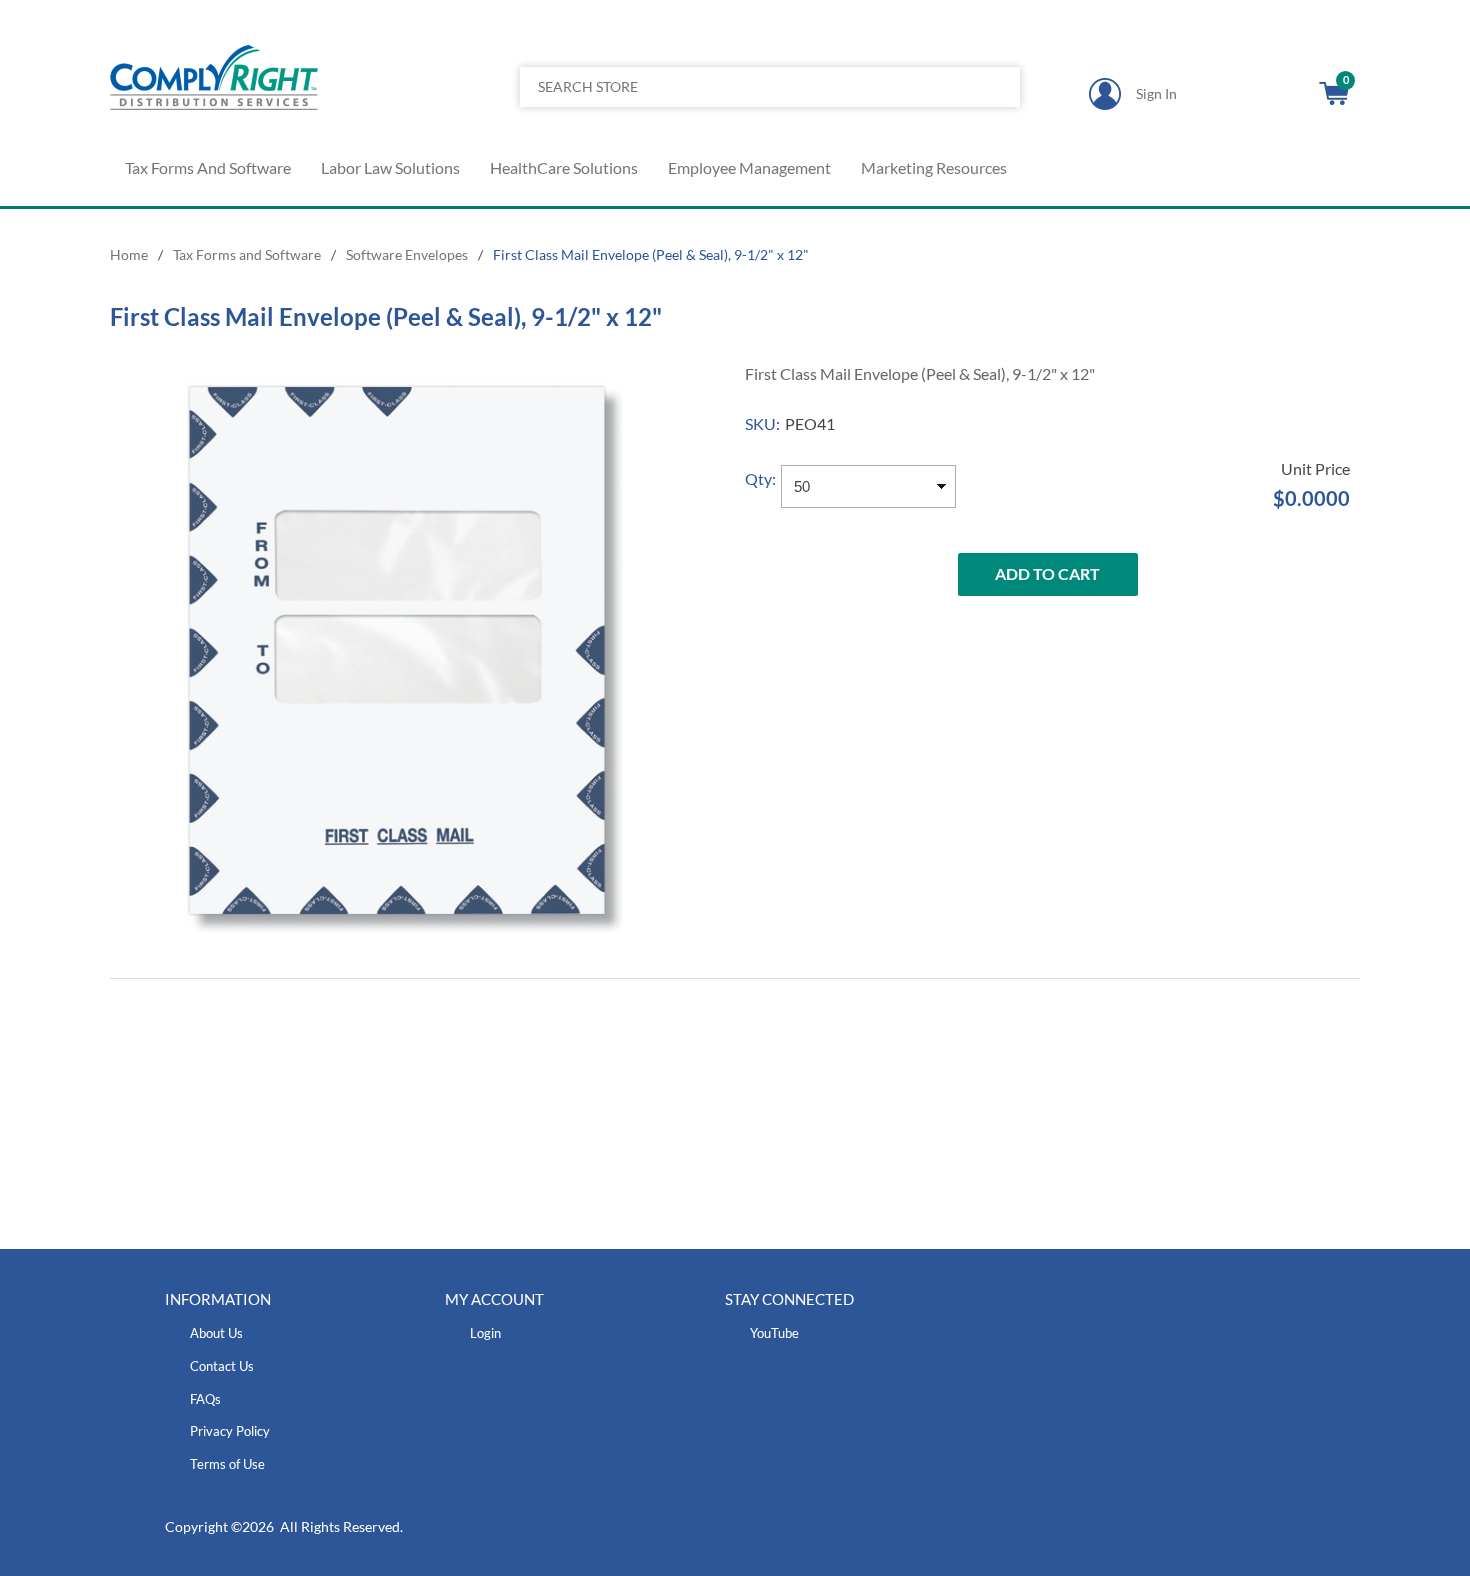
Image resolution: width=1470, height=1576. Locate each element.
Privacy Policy (230, 1431)
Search (997, 87)
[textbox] (718, 87)
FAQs (205, 1399)
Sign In (1156, 93)
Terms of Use (227, 1464)
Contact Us (222, 1366)
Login (485, 1333)
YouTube (774, 1333)
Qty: (760, 478)
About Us (216, 1333)
